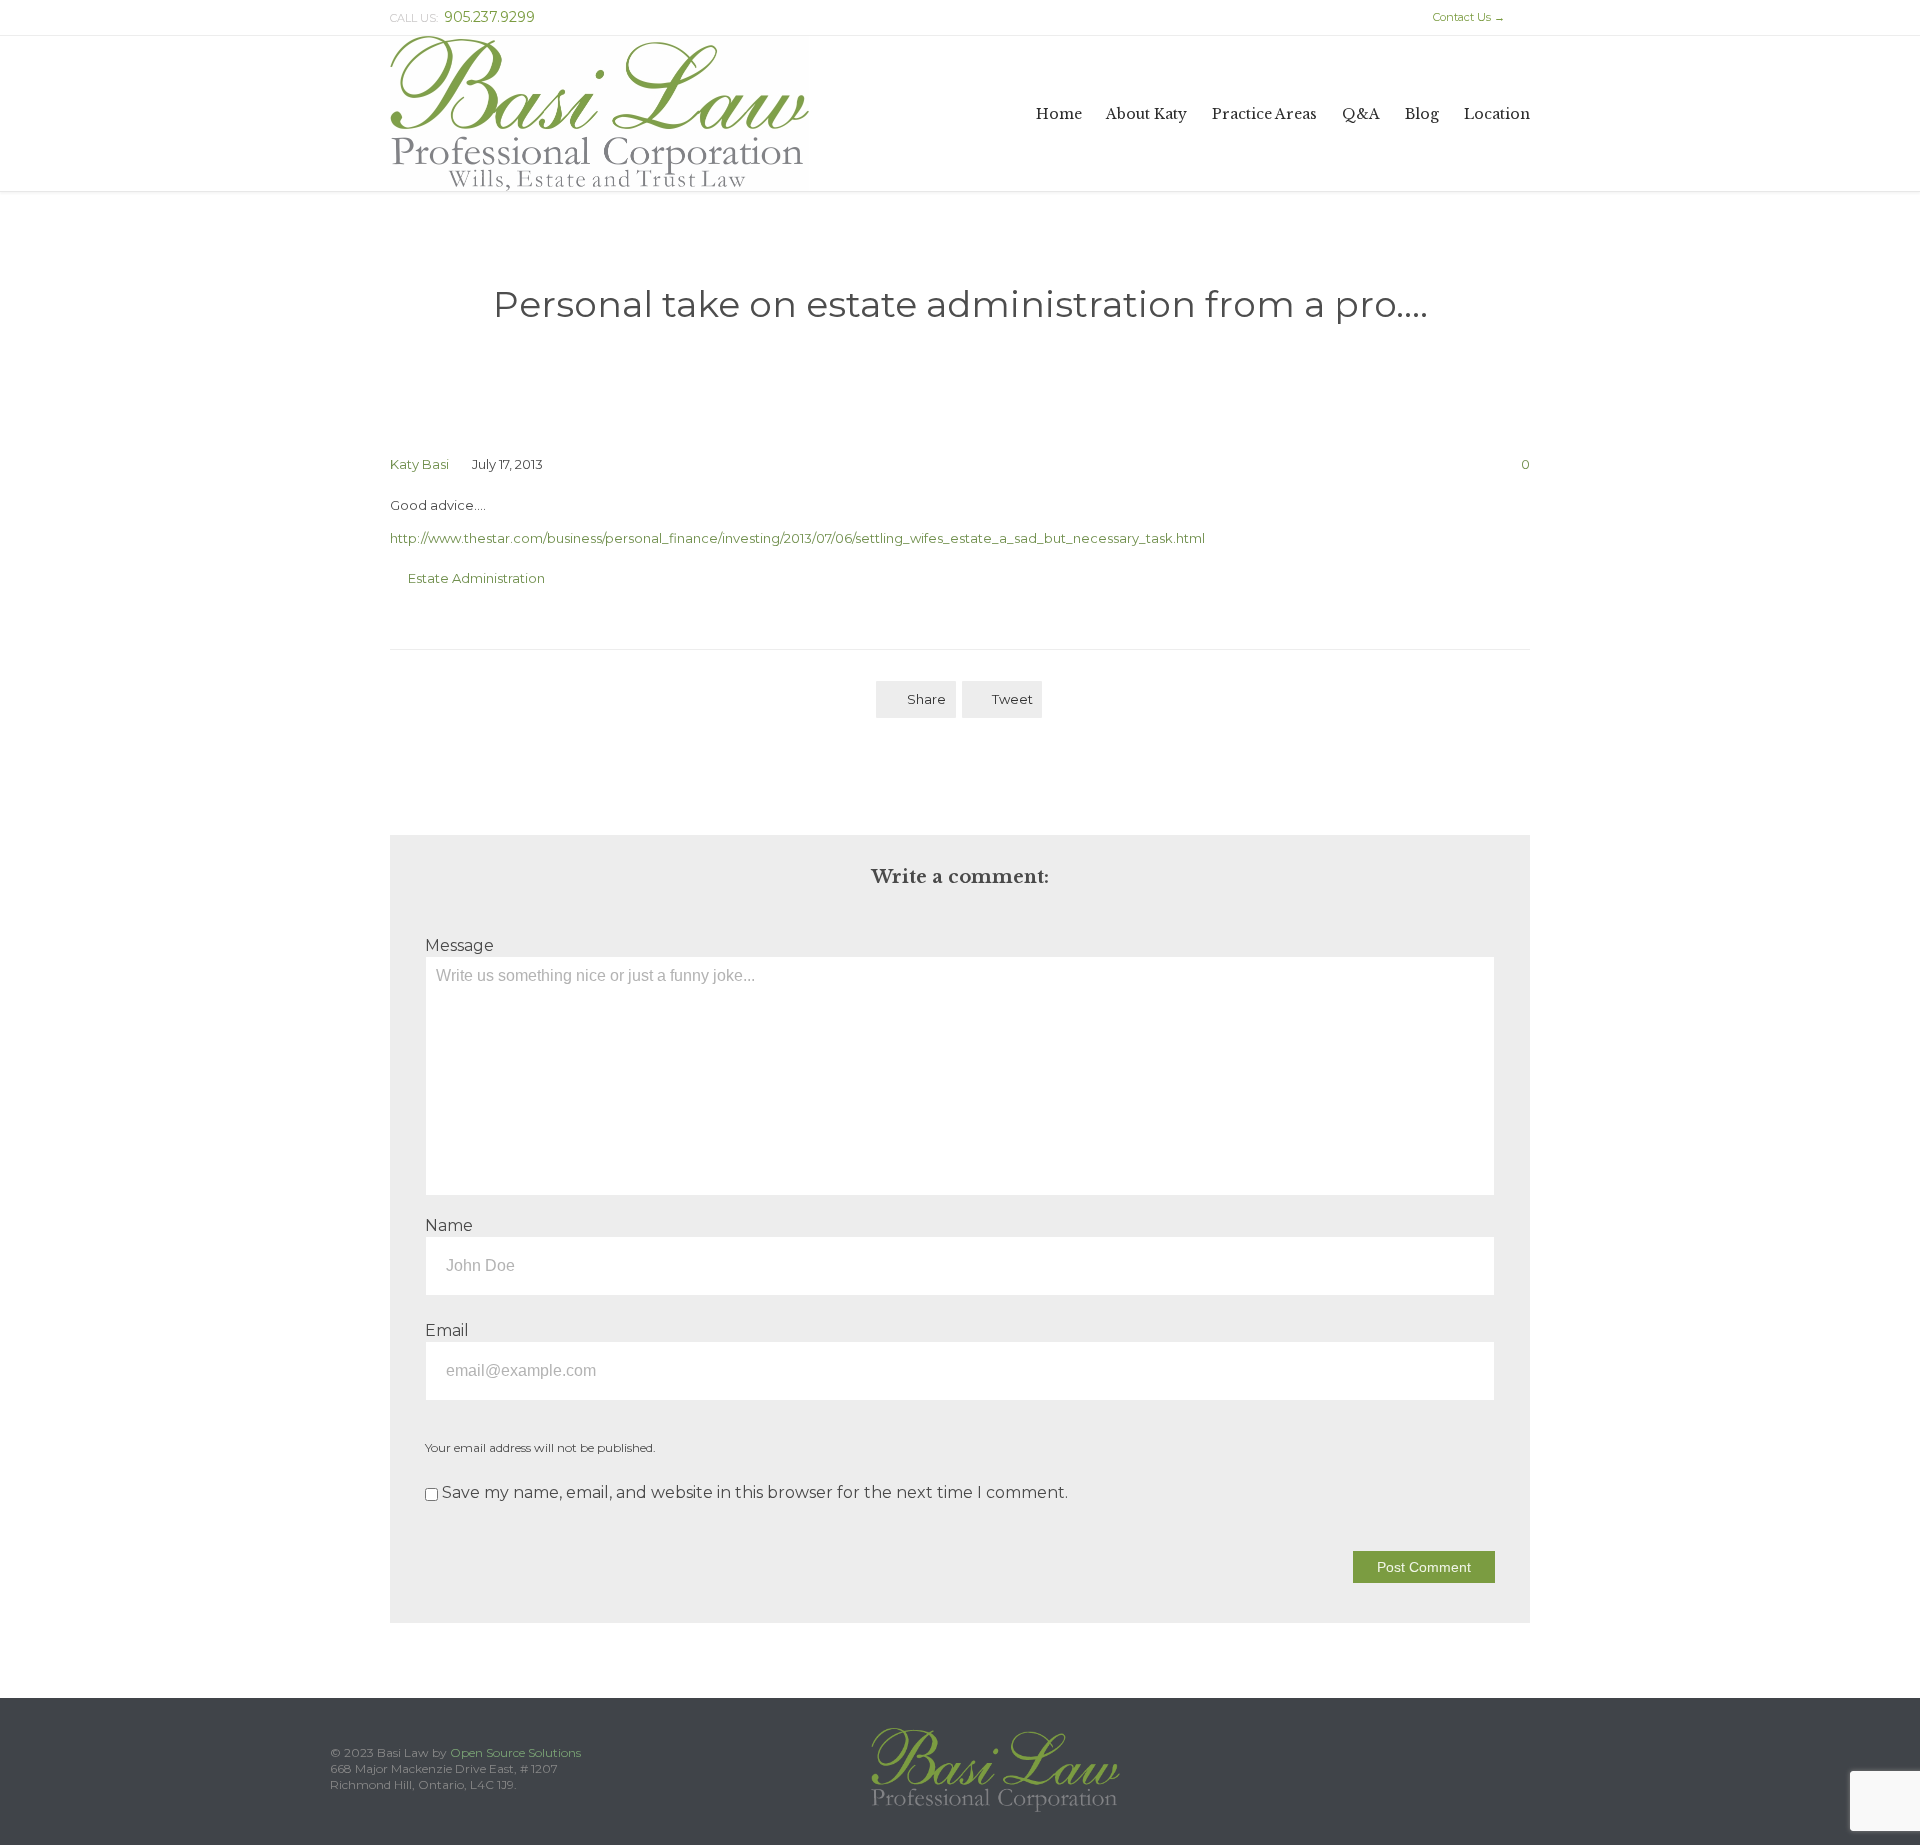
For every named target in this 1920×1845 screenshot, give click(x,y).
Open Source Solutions (515, 1752)
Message (459, 945)
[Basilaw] (599, 113)
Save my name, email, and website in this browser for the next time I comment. (753, 1492)
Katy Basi (419, 464)
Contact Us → (1460, 17)
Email (447, 1330)
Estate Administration (476, 578)
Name (449, 1225)
